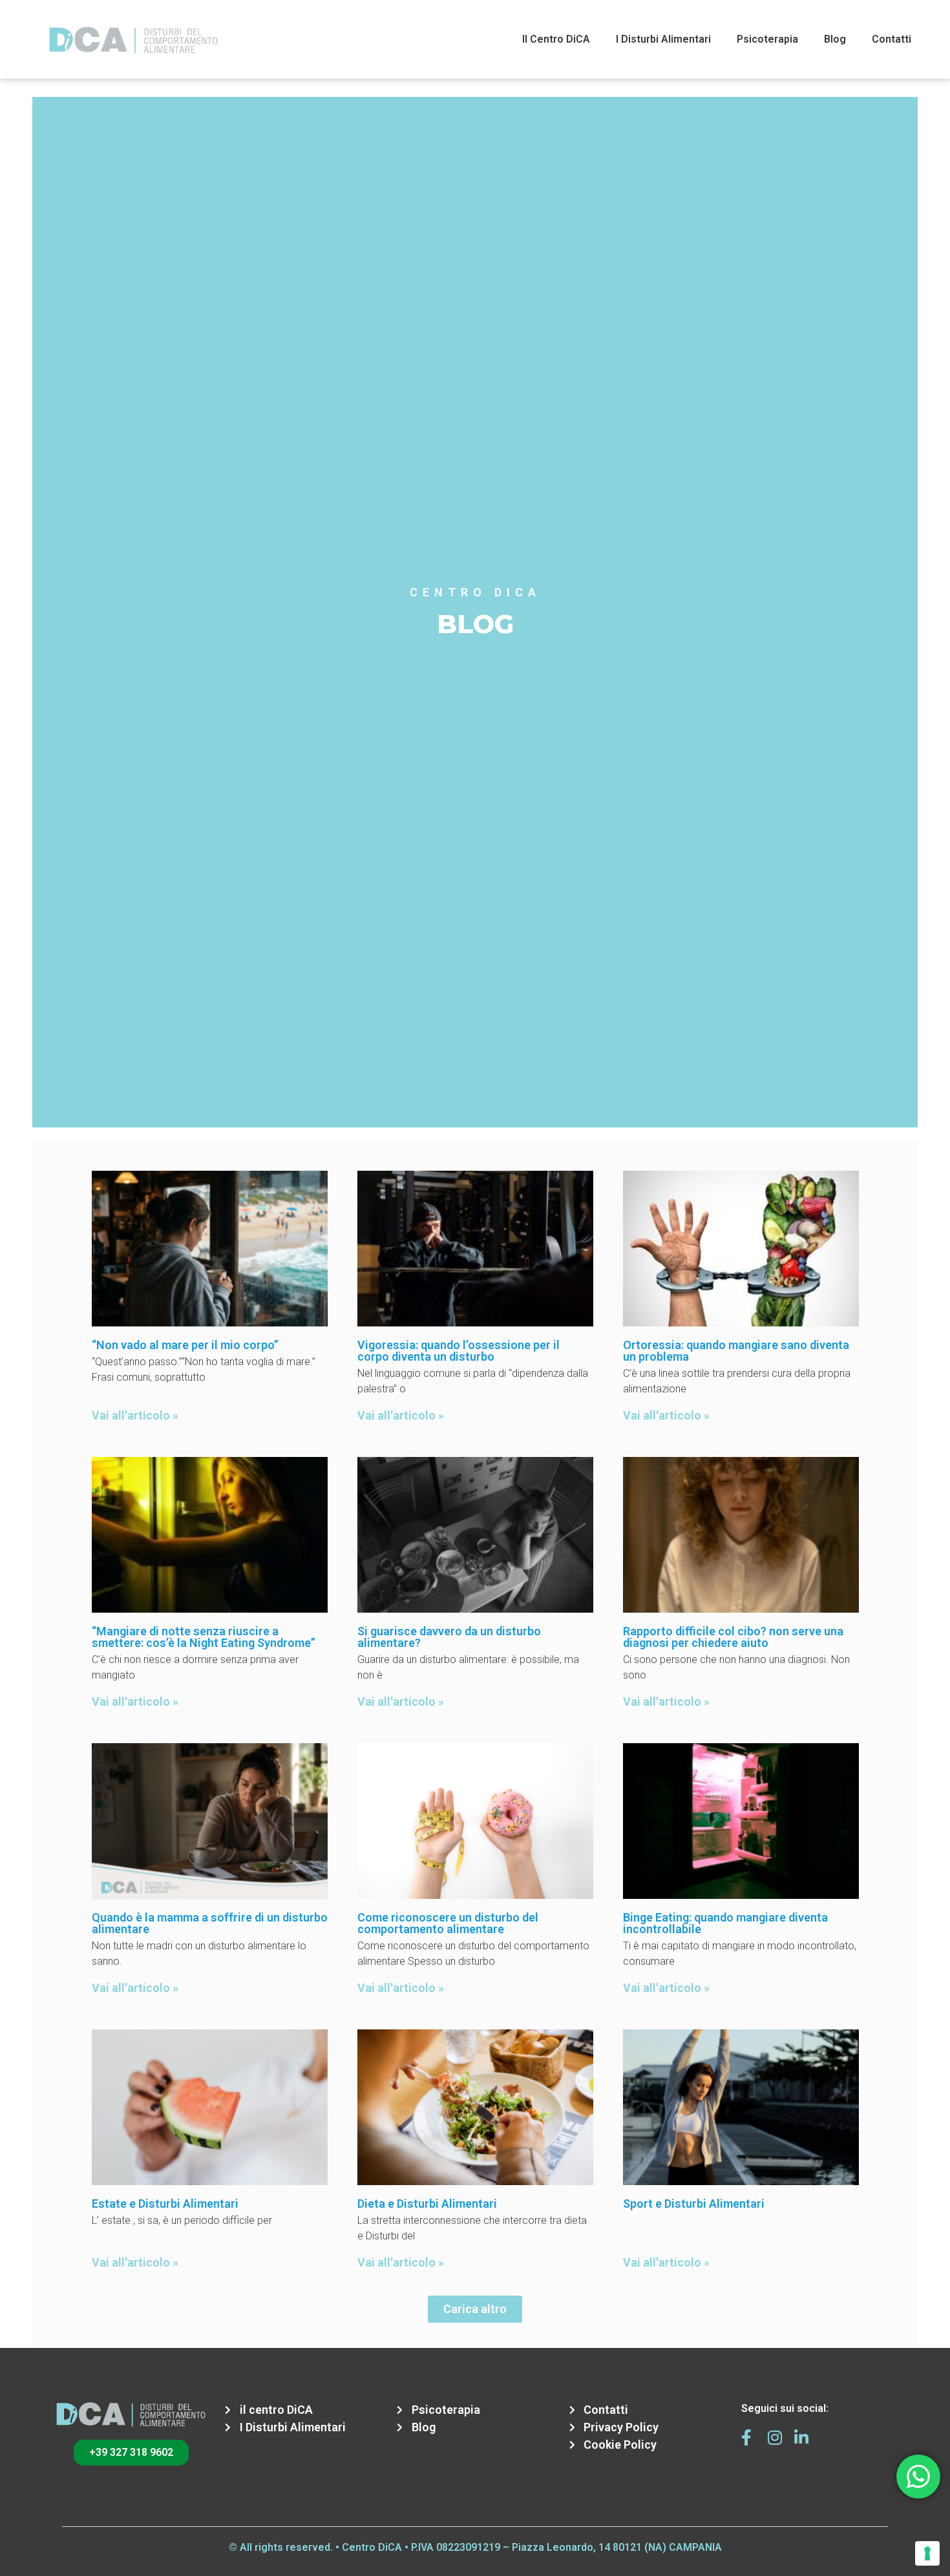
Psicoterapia (767, 39)
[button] (475, 2309)
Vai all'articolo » (135, 1415)
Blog (835, 39)
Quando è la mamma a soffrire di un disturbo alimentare (210, 1923)
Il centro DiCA (556, 39)
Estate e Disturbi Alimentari (165, 2204)
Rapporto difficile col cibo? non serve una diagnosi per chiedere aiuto (733, 1637)
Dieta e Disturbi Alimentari (427, 2204)
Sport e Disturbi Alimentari (694, 2204)
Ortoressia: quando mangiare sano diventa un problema (736, 1351)
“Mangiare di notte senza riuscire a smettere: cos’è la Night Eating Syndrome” (204, 1637)
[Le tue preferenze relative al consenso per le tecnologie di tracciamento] (927, 2553)
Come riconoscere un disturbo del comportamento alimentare (448, 1923)
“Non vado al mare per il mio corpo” (185, 1345)
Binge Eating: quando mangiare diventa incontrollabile (725, 1923)
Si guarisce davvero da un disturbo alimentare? (449, 1637)
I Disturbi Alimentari (663, 39)
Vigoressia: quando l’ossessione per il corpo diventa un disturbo (459, 1351)
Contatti (892, 39)
